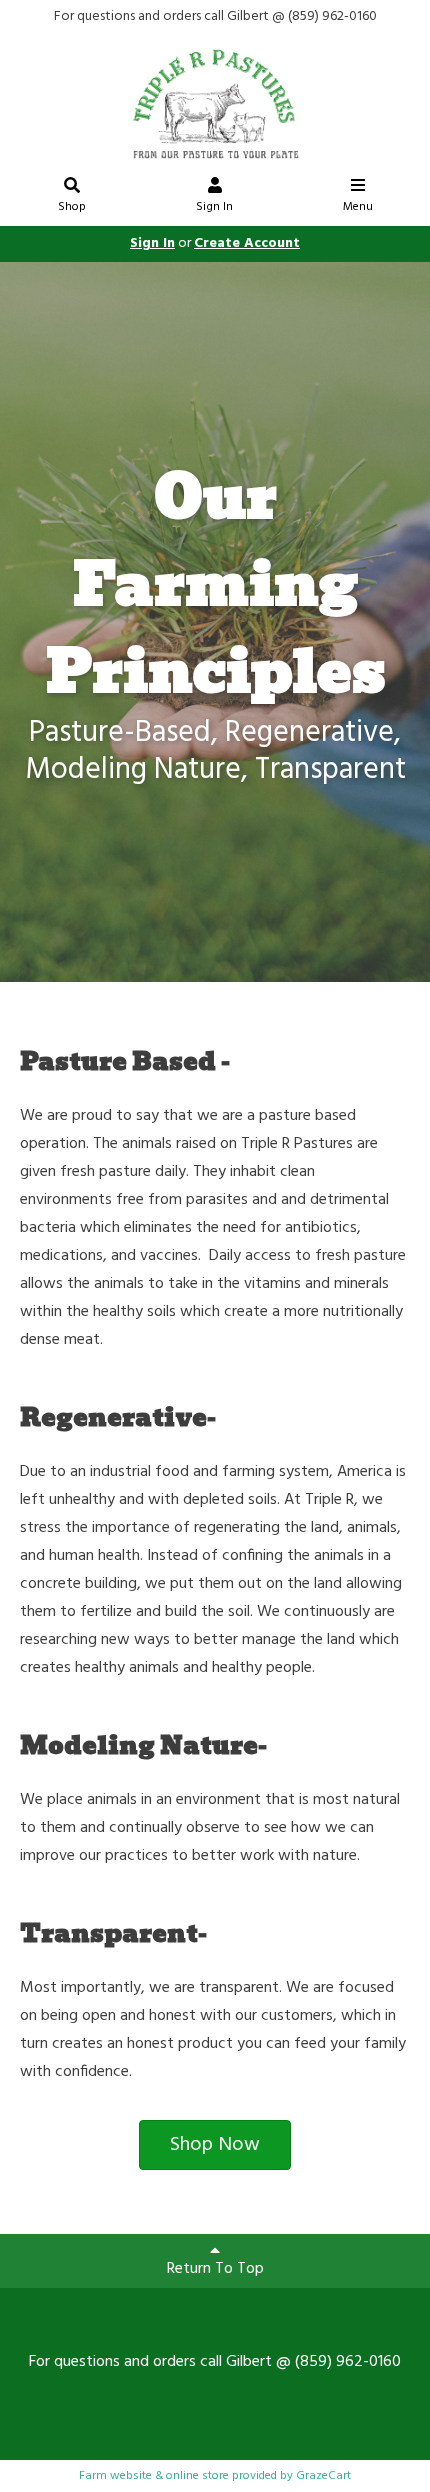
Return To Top (215, 2269)
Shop (72, 207)
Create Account (247, 243)
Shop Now (215, 2145)
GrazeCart (323, 2476)
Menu (358, 207)
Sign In (214, 207)
